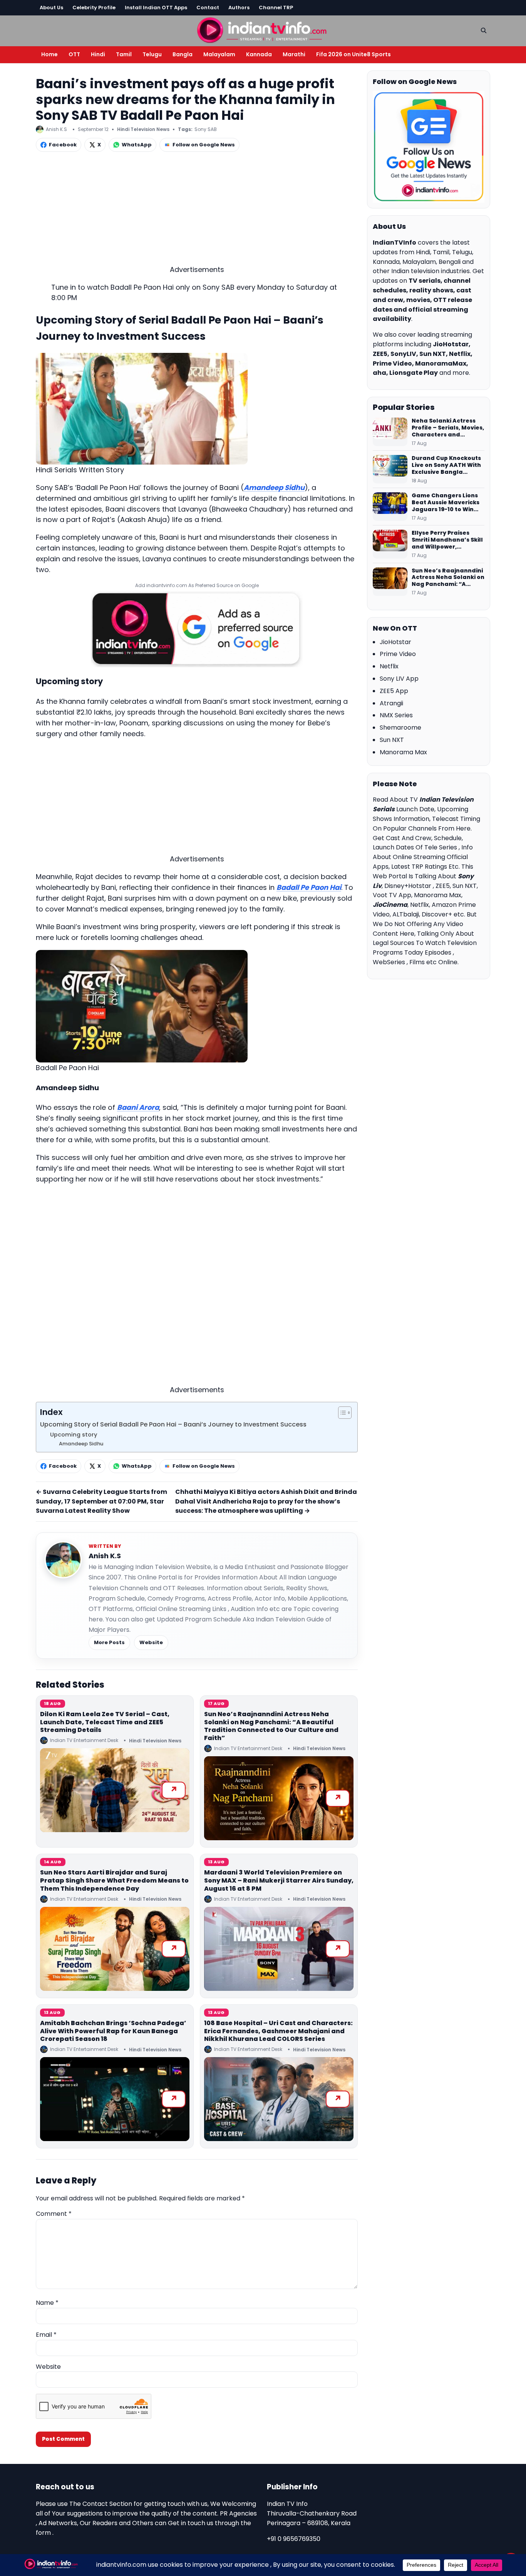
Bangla (183, 54)
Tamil (124, 54)
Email (46, 2335)
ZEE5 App (394, 691)
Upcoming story (74, 1435)
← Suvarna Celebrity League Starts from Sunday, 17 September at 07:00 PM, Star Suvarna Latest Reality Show (101, 1501)
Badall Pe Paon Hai (309, 887)
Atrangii (391, 703)
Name (47, 2303)
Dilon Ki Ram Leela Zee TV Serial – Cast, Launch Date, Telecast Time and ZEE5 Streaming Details (105, 1722)
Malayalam (219, 54)
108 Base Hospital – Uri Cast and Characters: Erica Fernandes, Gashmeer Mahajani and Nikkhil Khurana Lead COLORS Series (278, 2031)
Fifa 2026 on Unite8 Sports (353, 54)
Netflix (389, 666)
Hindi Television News (143, 129)
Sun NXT (392, 740)
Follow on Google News (204, 145)
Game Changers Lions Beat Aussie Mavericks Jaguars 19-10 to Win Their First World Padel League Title (446, 503)
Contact (208, 8)
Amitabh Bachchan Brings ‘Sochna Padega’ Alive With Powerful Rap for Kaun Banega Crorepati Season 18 (113, 2031)
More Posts (109, 1642)
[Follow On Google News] (429, 147)
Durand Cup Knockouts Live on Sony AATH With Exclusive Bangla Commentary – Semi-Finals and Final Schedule (446, 465)
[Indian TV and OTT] (263, 29)
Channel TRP (276, 8)
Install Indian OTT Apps (156, 8)
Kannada (259, 54)
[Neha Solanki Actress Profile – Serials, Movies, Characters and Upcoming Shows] (390, 432)
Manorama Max (403, 752)
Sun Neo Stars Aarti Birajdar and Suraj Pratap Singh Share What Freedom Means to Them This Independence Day (114, 1880)
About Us (51, 8)
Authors (239, 8)
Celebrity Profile (94, 8)
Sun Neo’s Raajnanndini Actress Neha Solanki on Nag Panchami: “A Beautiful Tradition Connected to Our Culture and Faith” (271, 1726)
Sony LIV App (399, 679)
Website (151, 1642)
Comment (54, 2214)
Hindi (98, 54)
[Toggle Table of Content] (341, 1413)
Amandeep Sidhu (274, 488)
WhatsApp (137, 145)
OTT (74, 54)
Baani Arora (138, 1107)
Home (49, 54)
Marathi (294, 54)
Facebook (63, 145)
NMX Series (396, 715)
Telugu (152, 54)
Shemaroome (400, 727)
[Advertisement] (197, 210)
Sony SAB (206, 129)
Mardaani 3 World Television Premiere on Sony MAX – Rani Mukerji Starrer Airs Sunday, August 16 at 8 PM (279, 1880)
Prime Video (398, 654)
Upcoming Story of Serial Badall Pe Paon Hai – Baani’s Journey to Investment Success (173, 1424)
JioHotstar (395, 642)
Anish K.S (105, 1556)
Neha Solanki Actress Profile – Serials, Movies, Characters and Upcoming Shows (448, 428)
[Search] (484, 30)
